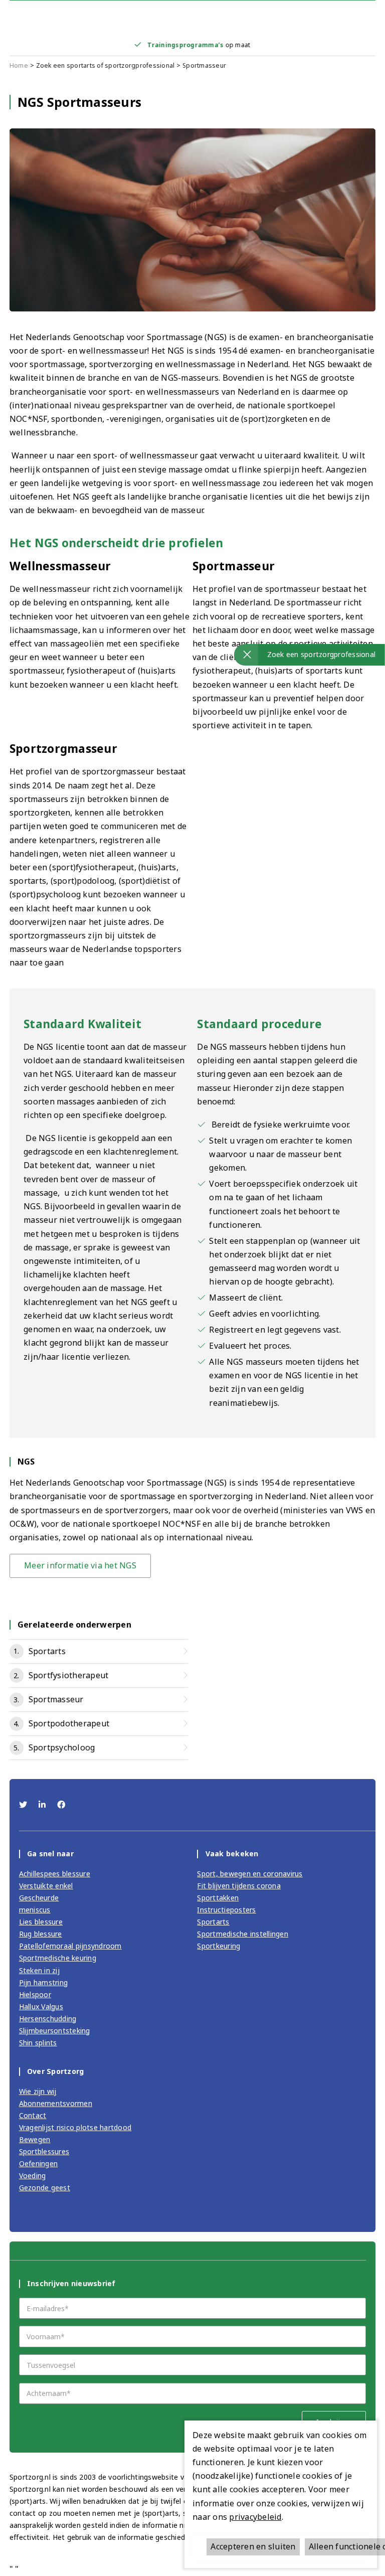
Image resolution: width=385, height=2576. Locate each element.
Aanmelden (192, 1326)
